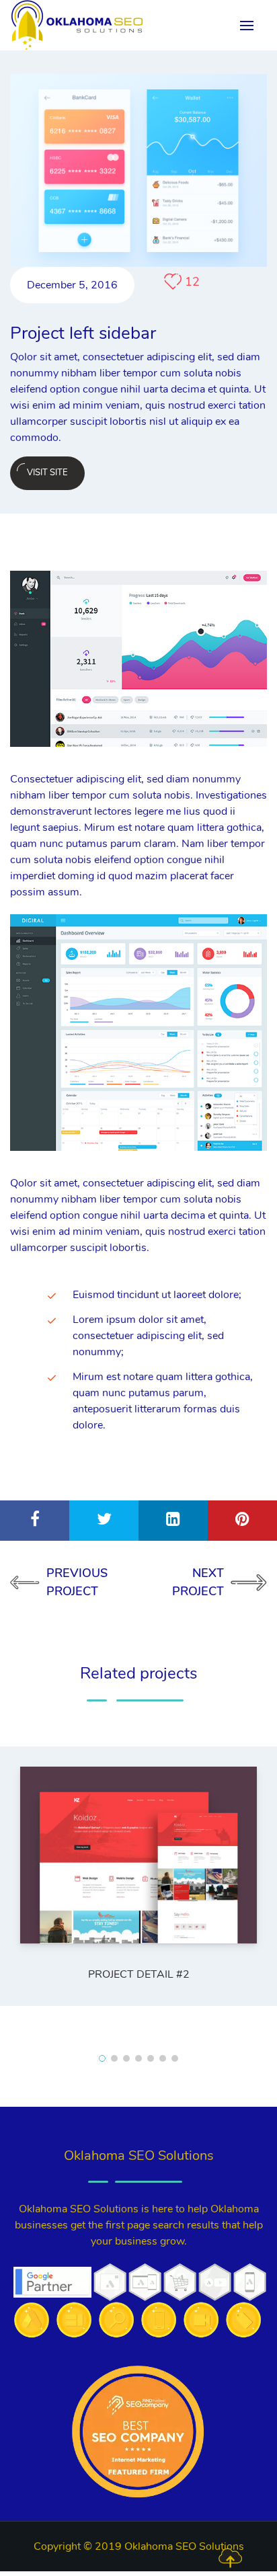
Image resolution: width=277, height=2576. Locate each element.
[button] (102, 2058)
